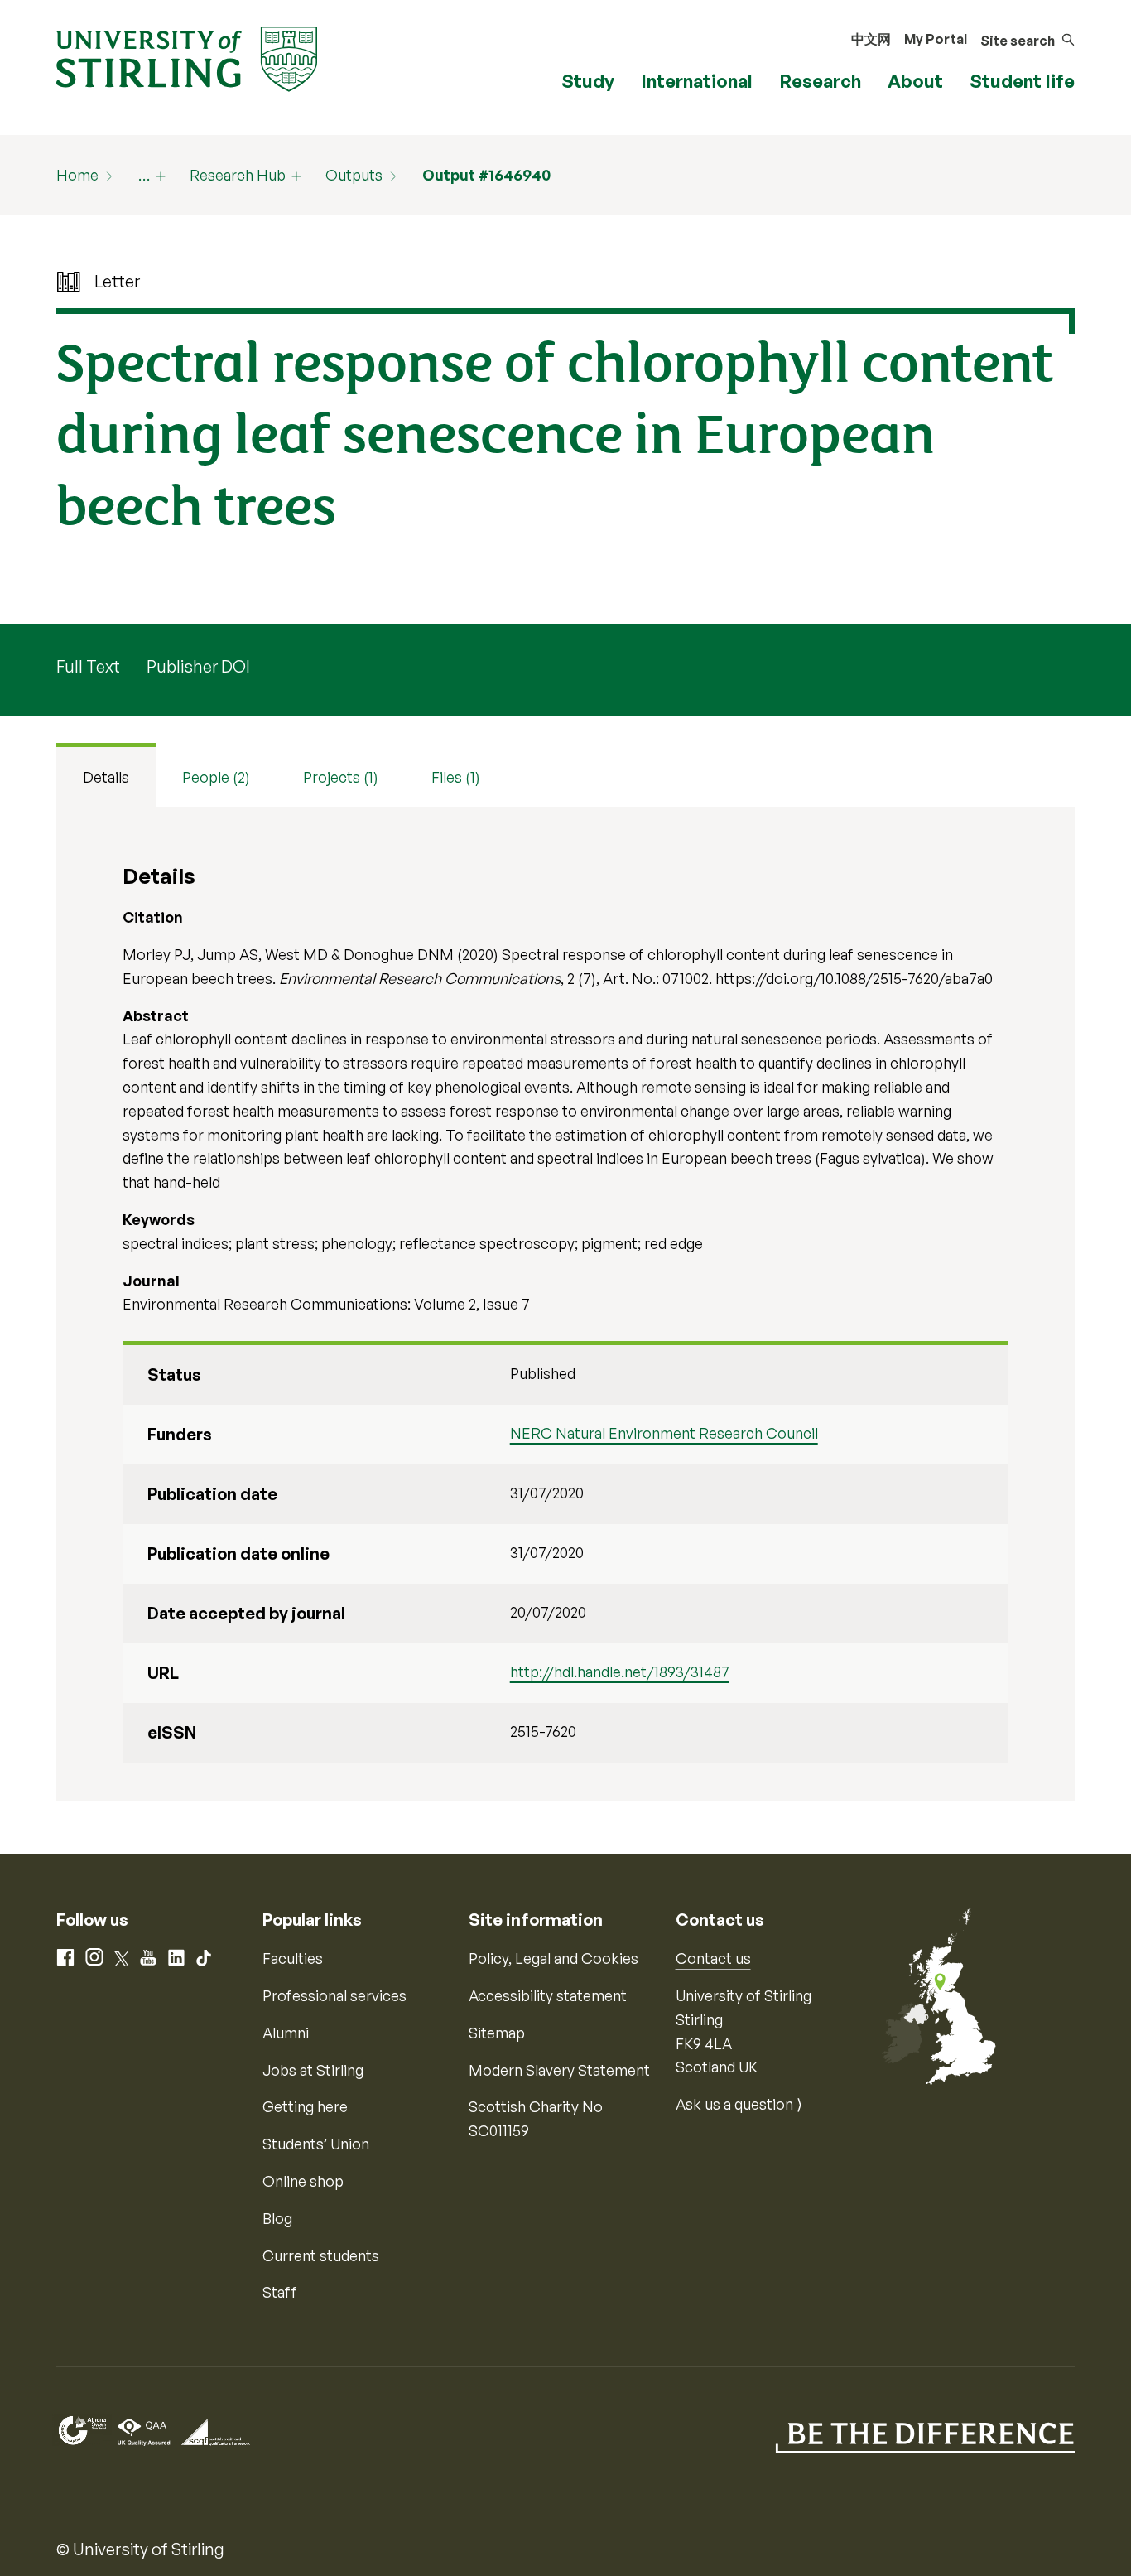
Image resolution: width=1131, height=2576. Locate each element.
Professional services (334, 1995)
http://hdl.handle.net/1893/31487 (620, 1672)
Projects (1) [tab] (341, 777)
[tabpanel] (565, 1304)
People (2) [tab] (216, 777)
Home (77, 175)
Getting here (305, 2106)
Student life (1022, 81)
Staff (280, 2292)
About (915, 81)
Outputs (354, 175)
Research (820, 81)
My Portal (936, 39)
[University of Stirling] (187, 57)
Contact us (713, 1958)
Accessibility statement (548, 1995)
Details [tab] (106, 777)
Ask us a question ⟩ (739, 2104)
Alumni (286, 2033)
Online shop (303, 2181)
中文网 (871, 39)
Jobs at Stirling (313, 2070)
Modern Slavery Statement (559, 2070)
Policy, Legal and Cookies (553, 1958)
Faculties (293, 1958)
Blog (277, 2218)
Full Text (88, 666)
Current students (321, 2255)
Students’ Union (316, 2144)
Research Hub (238, 175)
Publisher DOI (198, 666)
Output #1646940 (486, 175)
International (697, 81)
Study (588, 81)
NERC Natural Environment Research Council (664, 1433)
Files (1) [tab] (456, 777)
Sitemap (497, 2033)
